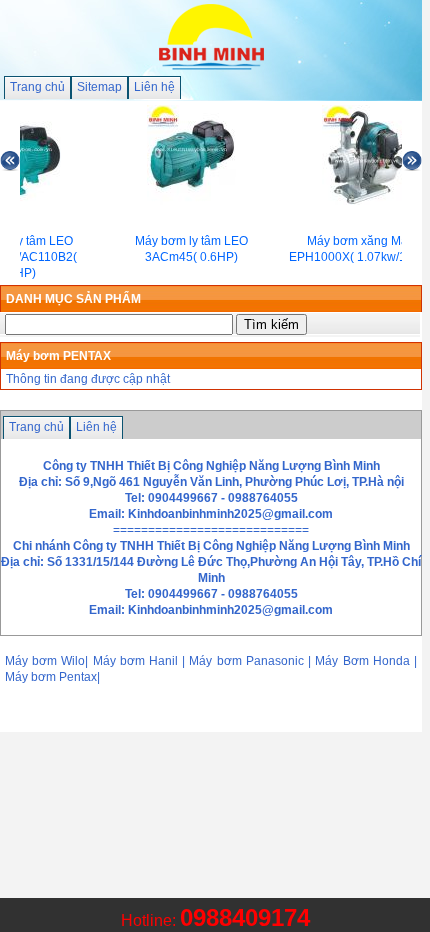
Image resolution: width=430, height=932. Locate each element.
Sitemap (99, 87)
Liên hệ (154, 87)
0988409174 (245, 917)
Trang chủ (37, 87)
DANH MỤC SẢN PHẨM (73, 299)
